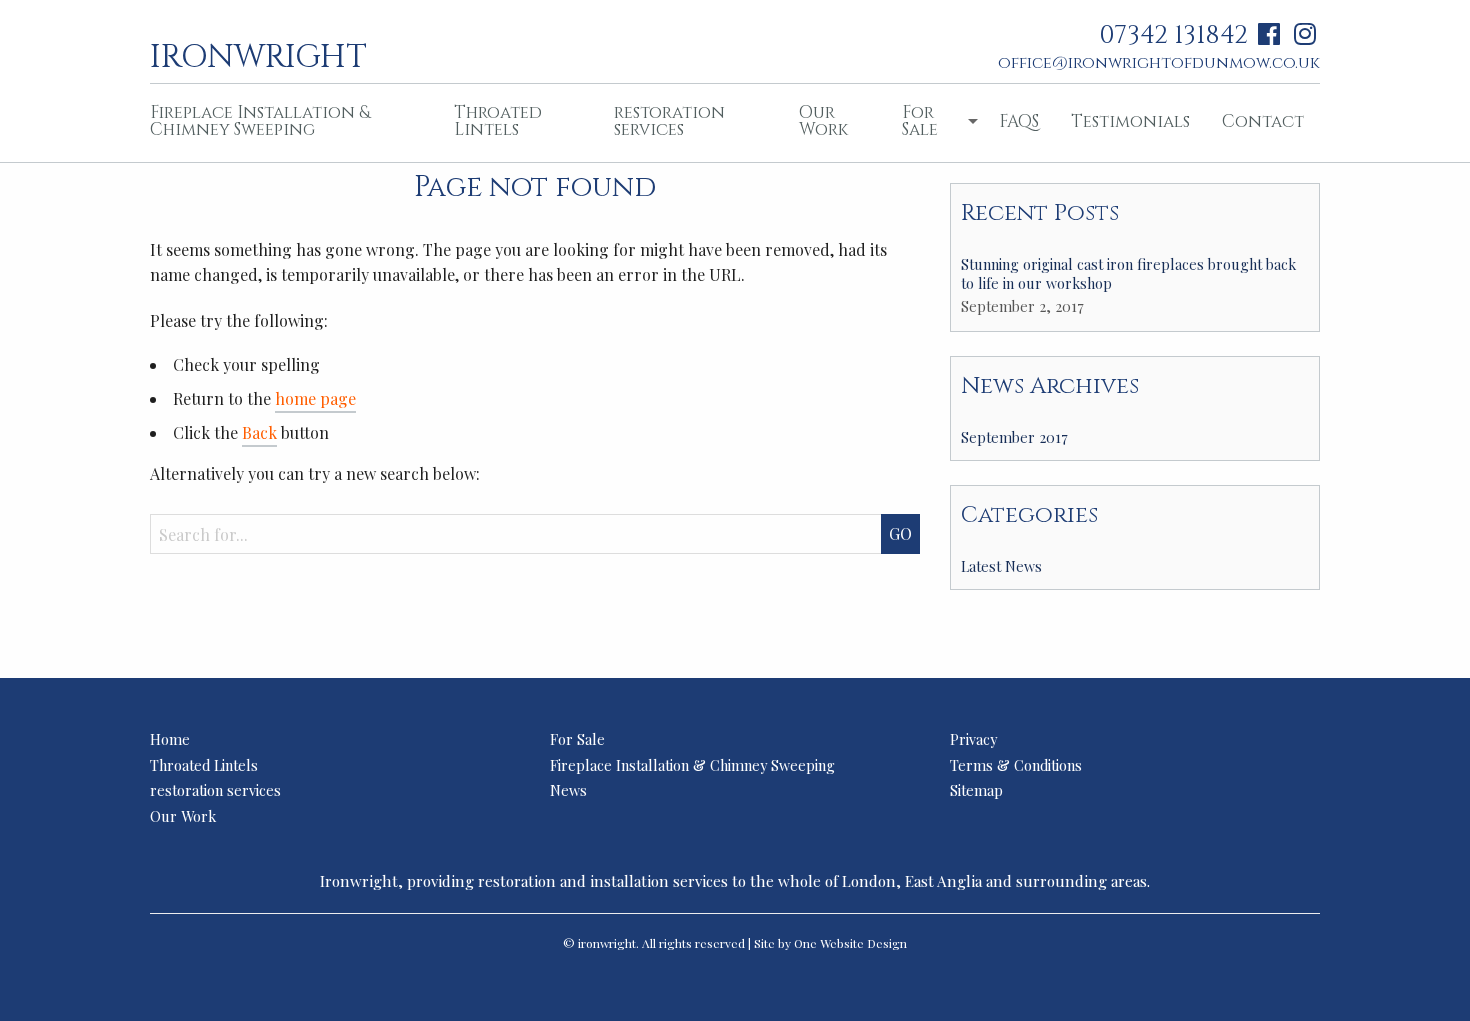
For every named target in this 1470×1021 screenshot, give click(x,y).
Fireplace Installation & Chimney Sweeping (260, 121)
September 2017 (1014, 437)
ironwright (258, 55)
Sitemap (976, 790)
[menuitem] (286, 123)
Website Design (863, 943)
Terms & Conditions (1016, 765)
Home (170, 739)
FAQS (1019, 121)
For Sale (920, 121)
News (568, 790)
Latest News (1001, 566)
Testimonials (1130, 121)
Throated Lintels (498, 121)
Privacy (973, 739)
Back (259, 432)
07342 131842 (1173, 35)
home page (315, 398)
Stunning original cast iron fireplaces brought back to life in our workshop (1128, 273)
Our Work (823, 121)
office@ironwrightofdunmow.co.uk (1159, 63)
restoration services (669, 121)
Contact (1263, 121)
